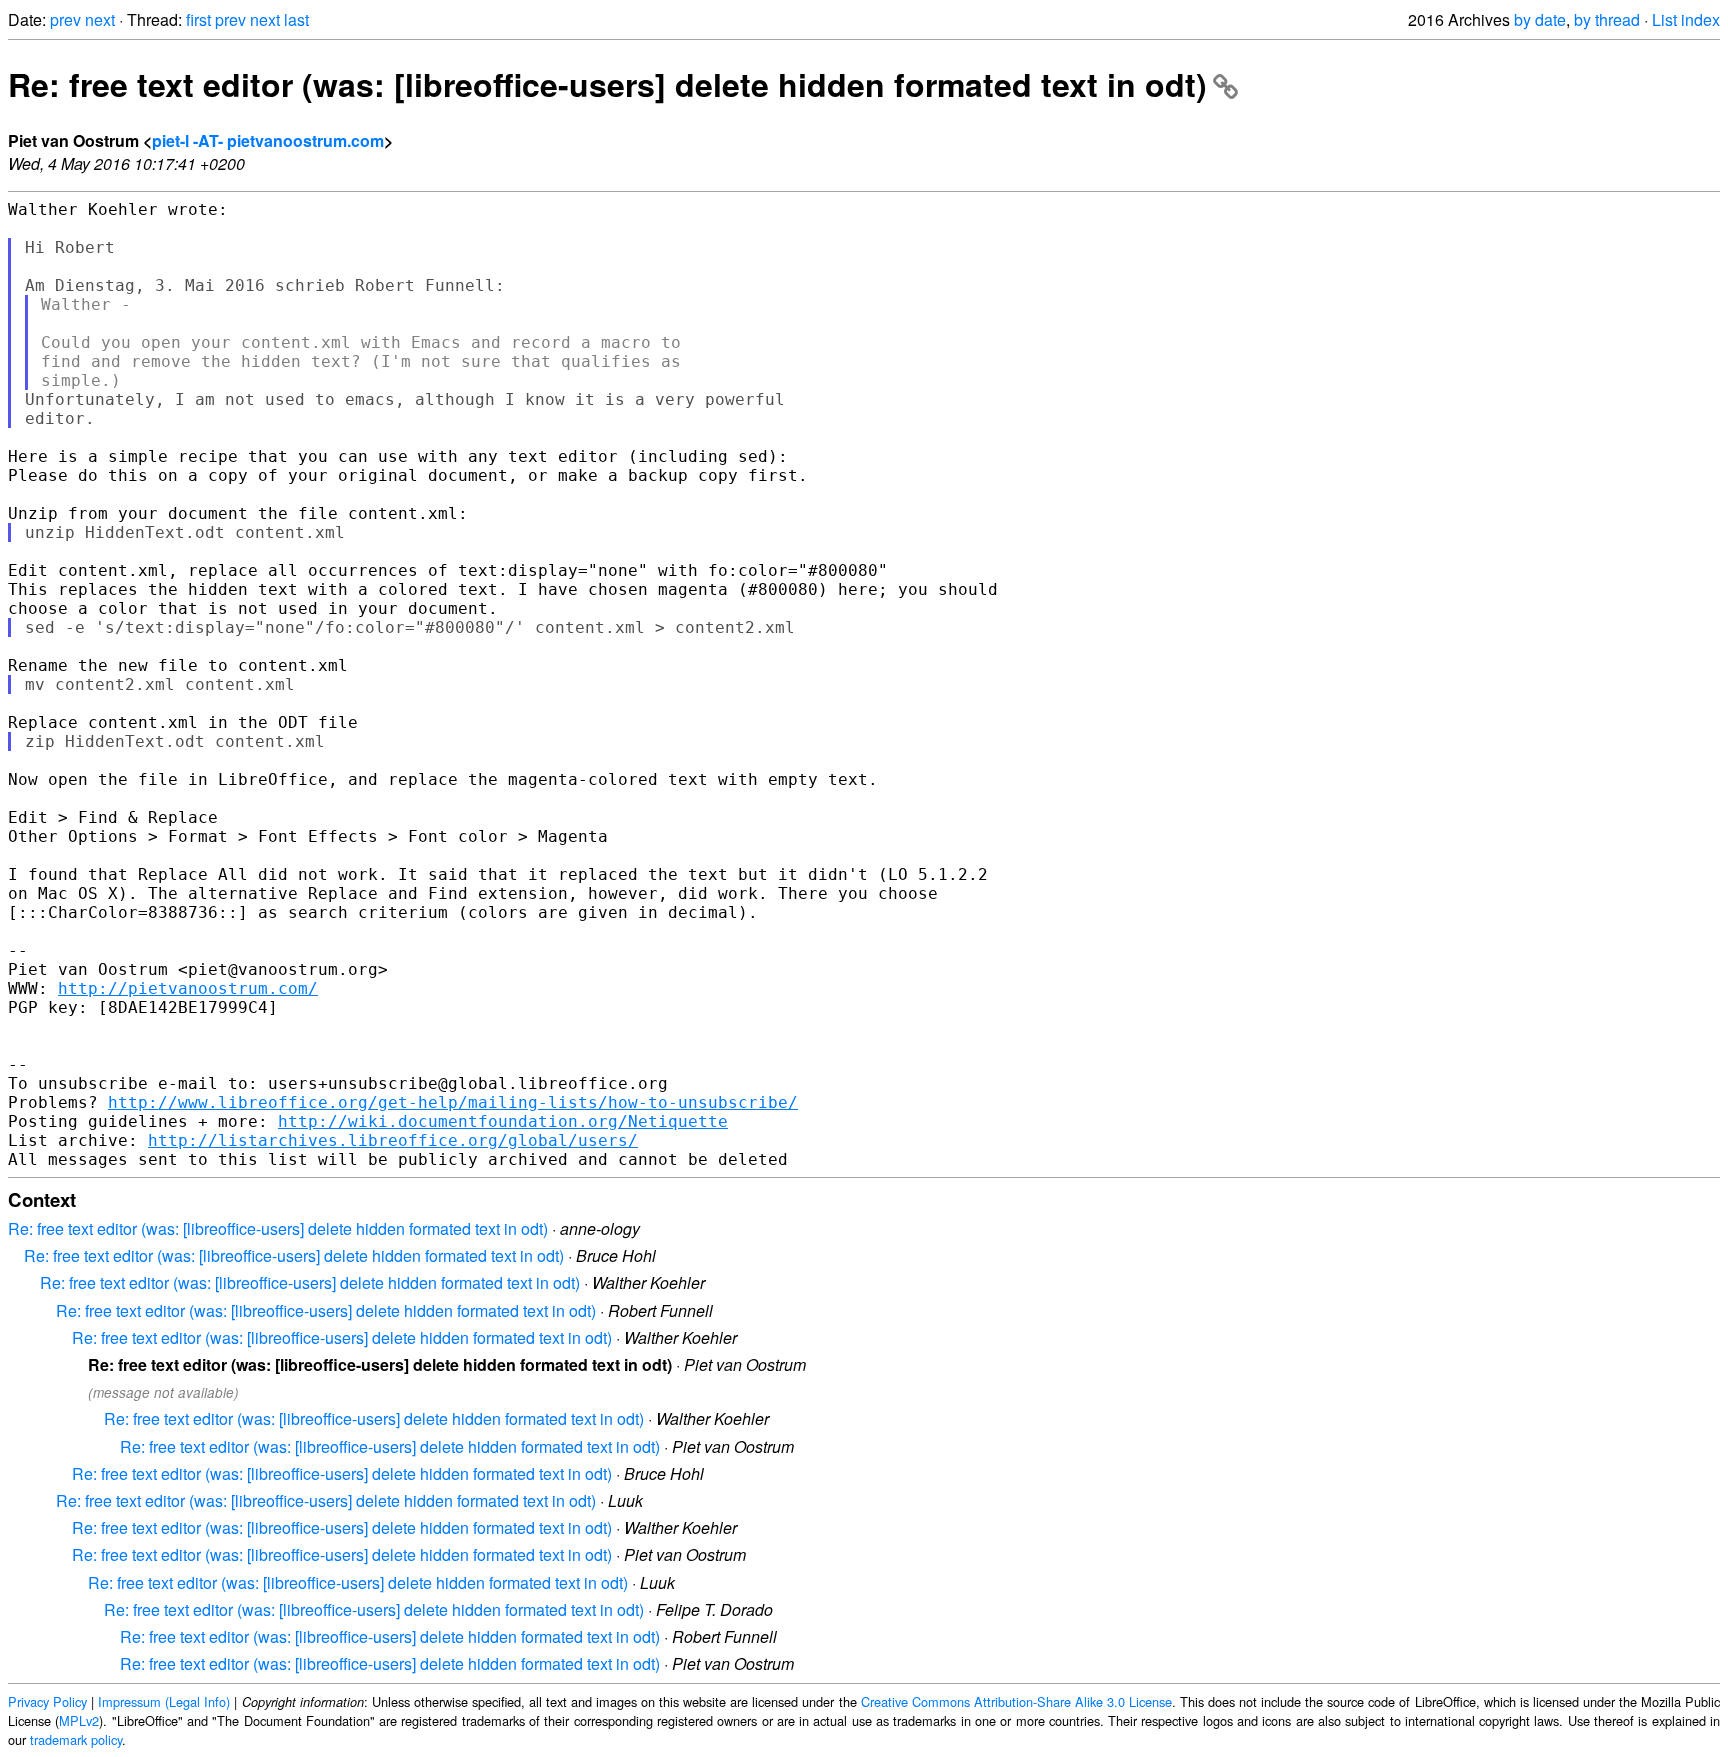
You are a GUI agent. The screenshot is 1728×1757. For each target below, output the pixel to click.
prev (65, 19)
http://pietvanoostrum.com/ (188, 988)
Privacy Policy (47, 1701)
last (296, 19)
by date (1540, 19)
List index (1686, 19)
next (100, 19)
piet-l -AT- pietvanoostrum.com (268, 140)
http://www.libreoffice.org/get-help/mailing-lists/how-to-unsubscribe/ (453, 1102)
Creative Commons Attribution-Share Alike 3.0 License (1016, 1701)
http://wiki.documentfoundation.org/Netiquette (503, 1121)
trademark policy (76, 1739)
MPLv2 (79, 1720)
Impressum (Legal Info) (164, 1701)
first (198, 19)
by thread (1607, 19)
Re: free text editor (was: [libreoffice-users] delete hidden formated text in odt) (607, 84)
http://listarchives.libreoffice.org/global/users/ (393, 1140)
